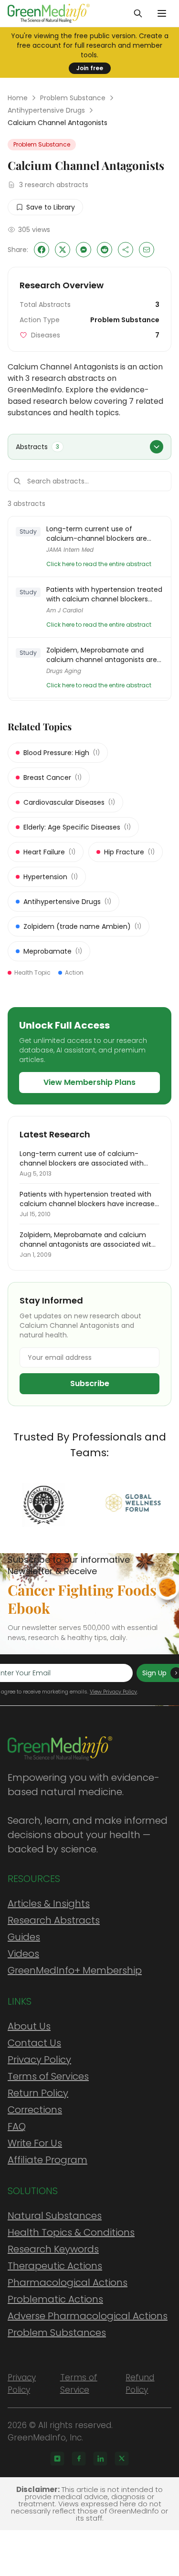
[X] (122, 2459)
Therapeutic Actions (55, 2266)
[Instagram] (57, 2459)
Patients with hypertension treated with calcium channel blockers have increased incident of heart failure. (104, 594)
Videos (23, 1954)
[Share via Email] (147, 250)
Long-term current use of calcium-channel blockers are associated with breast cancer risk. (104, 534)
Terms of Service (79, 2384)
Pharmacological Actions (68, 2282)
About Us (29, 2026)
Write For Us (35, 2143)
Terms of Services (48, 2076)
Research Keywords (53, 2249)
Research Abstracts (54, 1920)
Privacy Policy (39, 2060)
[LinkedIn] (100, 2459)
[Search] (138, 13)
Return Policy (38, 2093)
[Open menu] (162, 13)
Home (18, 98)
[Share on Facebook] (42, 250)
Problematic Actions (55, 2299)
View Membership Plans (89, 1082)
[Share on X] (63, 250)
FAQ (17, 2126)
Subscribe (90, 1383)
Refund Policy (140, 2384)
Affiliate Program (47, 2160)
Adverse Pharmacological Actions (88, 2316)
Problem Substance (73, 98)
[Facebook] (79, 2459)
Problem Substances (57, 2333)
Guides (24, 1937)
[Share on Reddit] (105, 250)
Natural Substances (55, 2216)
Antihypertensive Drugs (46, 110)
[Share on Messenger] (84, 250)
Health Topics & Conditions (71, 2232)
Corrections (35, 2110)
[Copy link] (126, 250)
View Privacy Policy (113, 1692)
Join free (90, 68)
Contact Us (34, 2043)
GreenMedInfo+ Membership (75, 1970)
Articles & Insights (49, 1903)
